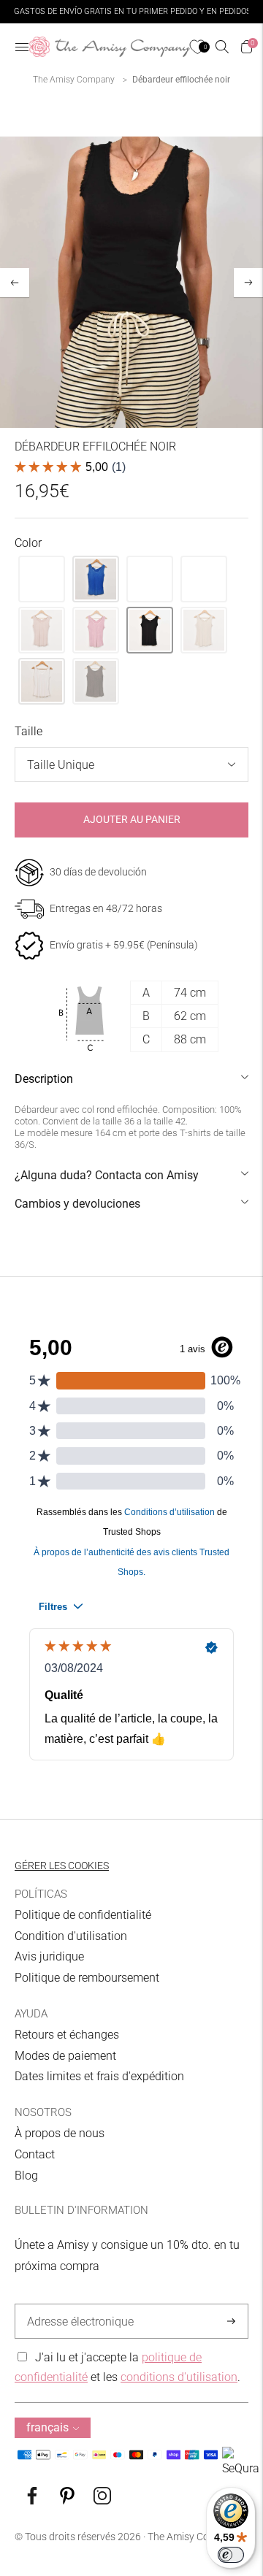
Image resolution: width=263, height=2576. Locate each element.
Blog (26, 2176)
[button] (42, 579)
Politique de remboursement (87, 1978)
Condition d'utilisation (71, 1936)
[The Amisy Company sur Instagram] (102, 2500)
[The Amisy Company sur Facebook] (32, 2500)
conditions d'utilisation (179, 2377)
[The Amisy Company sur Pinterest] (67, 2500)
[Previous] (15, 283)
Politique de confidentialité (83, 1915)
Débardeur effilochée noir (181, 80)
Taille (28, 731)
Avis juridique (49, 1956)
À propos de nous (60, 2133)
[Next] (248, 283)
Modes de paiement (65, 2056)
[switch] (231, 2555)
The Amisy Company (74, 80)
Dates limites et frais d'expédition (99, 2076)
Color (28, 543)
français (47, 2427)
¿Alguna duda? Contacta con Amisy (107, 1175)
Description (44, 1079)
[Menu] (22, 47)
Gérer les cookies (62, 1866)
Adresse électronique (76, 2304)
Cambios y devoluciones (77, 1204)
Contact (35, 2154)
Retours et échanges (67, 2035)
